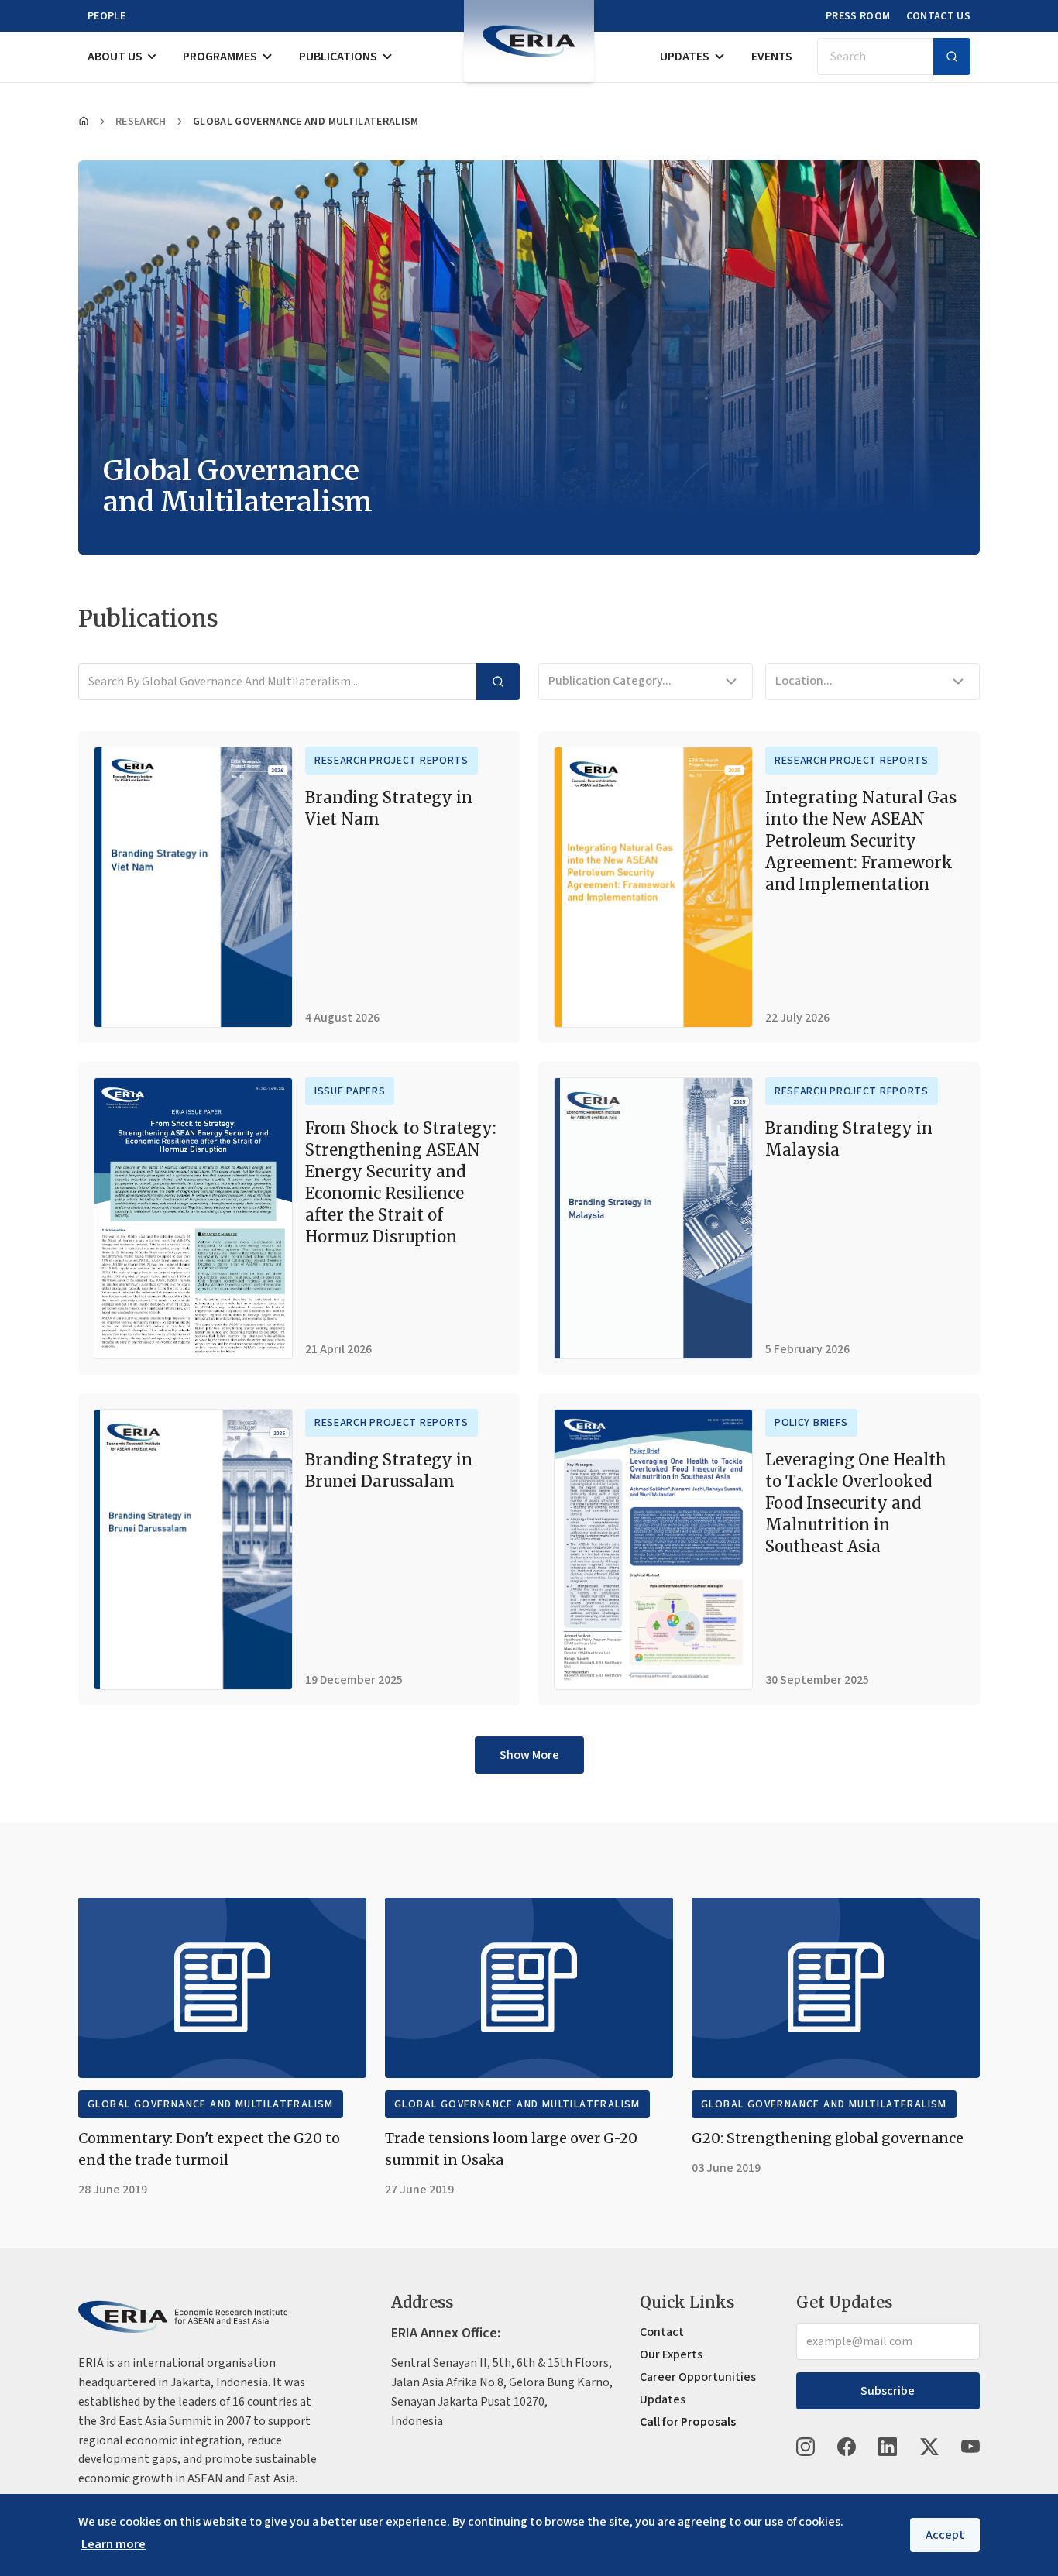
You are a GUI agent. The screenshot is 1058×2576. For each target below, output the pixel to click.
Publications (338, 57)
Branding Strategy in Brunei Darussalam (389, 1470)
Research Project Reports (392, 761)
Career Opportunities (698, 2377)
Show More (529, 1755)
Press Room (858, 16)
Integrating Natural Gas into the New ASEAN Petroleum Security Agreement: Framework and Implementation (861, 841)
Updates (685, 57)
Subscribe (888, 2391)
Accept (945, 2535)
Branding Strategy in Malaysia (849, 1139)
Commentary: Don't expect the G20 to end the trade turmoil (209, 2149)
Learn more (113, 2544)
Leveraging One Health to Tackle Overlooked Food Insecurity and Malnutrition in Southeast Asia (856, 1503)
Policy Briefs (811, 1423)
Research (141, 122)
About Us (115, 57)
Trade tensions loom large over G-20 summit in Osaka (511, 2149)
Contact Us (939, 16)
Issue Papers (350, 1091)
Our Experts (671, 2354)
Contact (662, 2332)
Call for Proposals (688, 2422)
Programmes (220, 57)
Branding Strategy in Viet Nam (389, 808)
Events (772, 57)
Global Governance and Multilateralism (211, 2104)
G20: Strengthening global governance (828, 2138)
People (106, 16)
